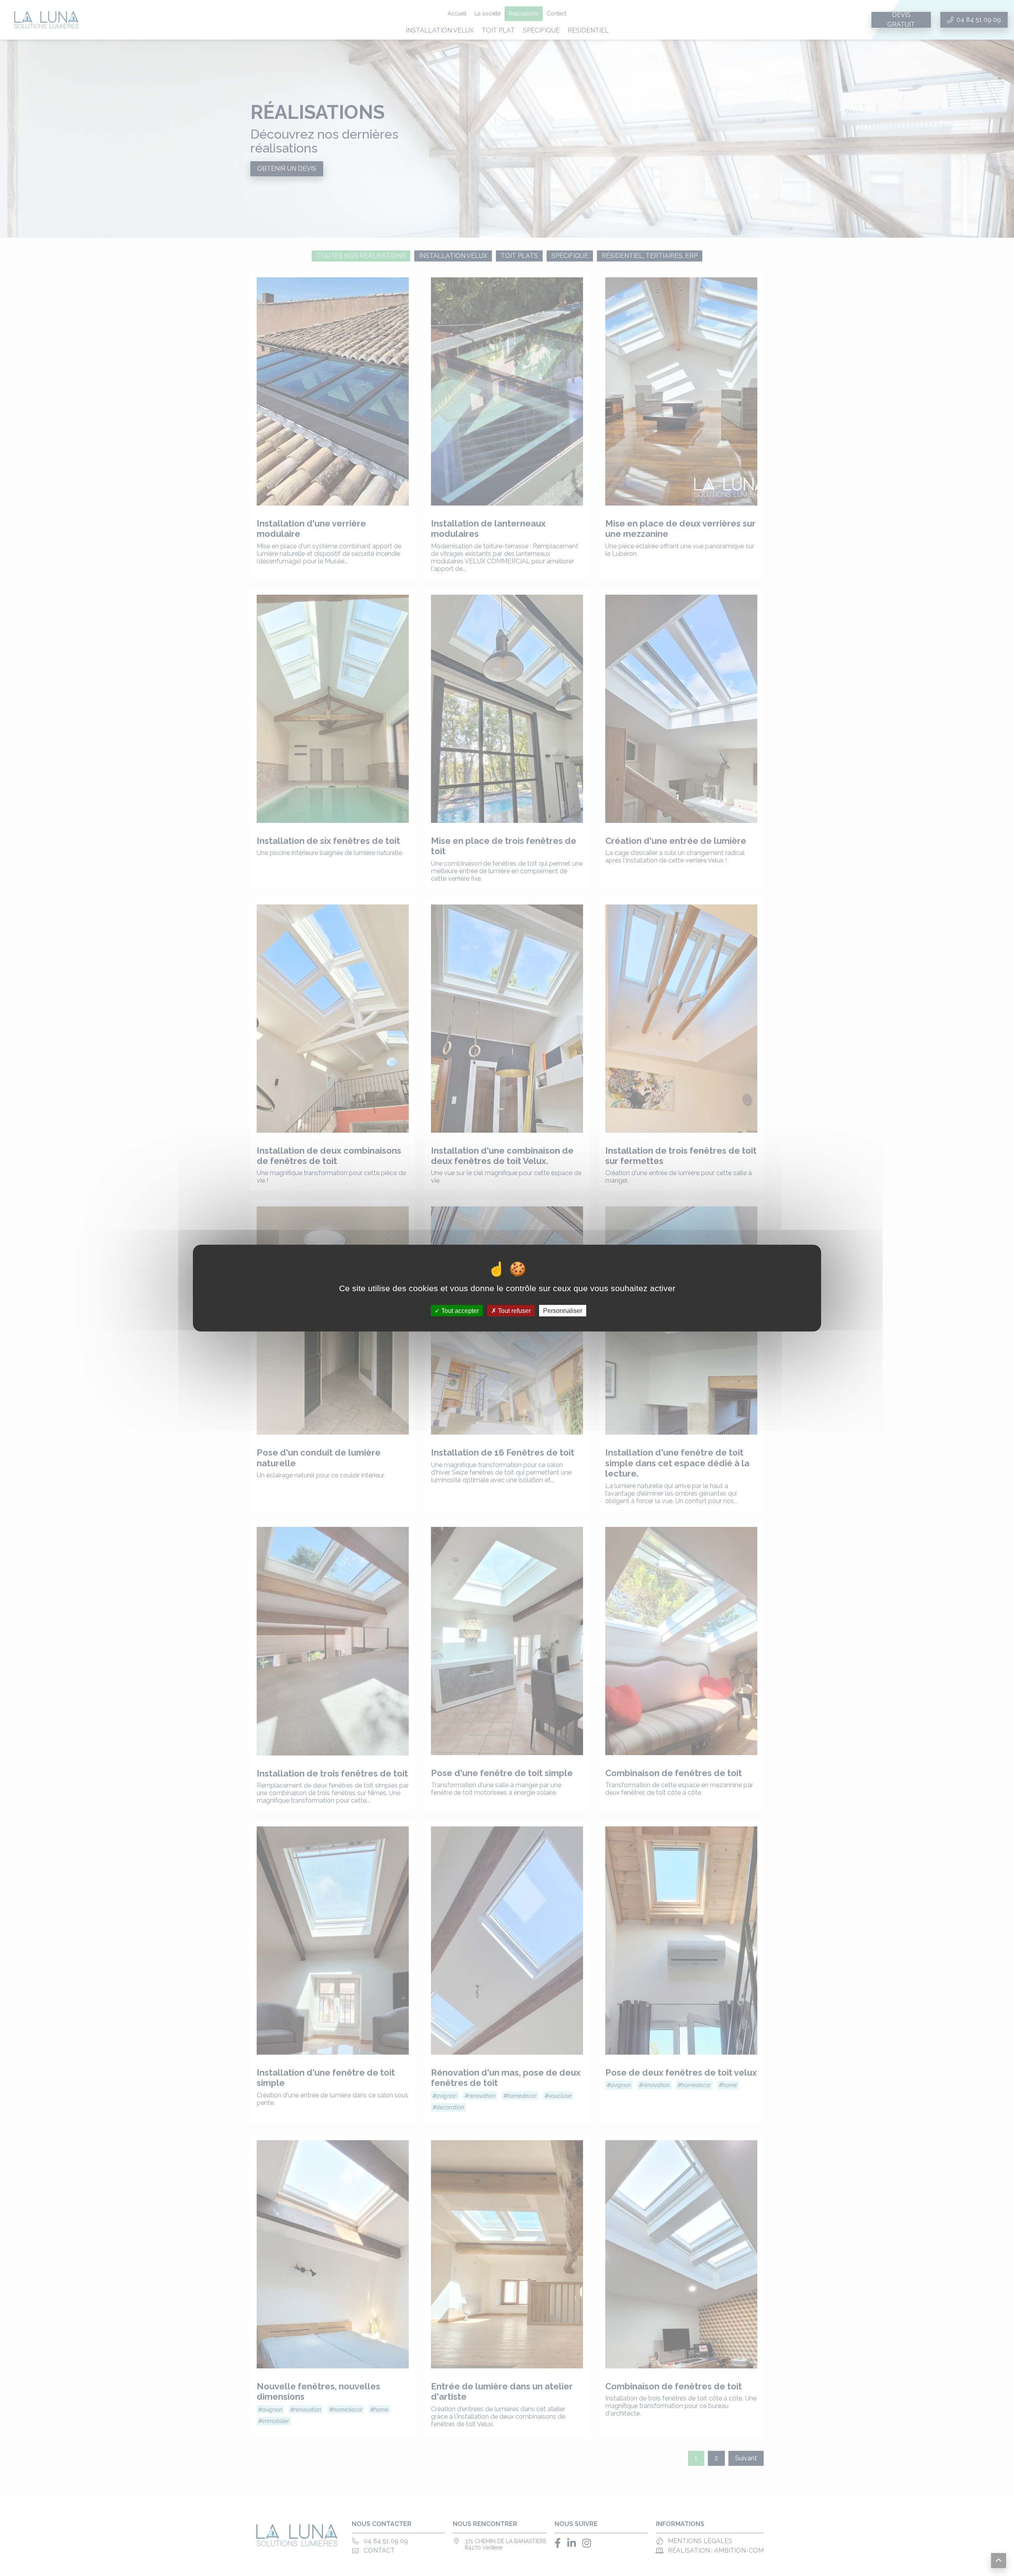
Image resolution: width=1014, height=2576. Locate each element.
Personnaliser (563, 1310)
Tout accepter (459, 1310)
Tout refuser (514, 1310)
